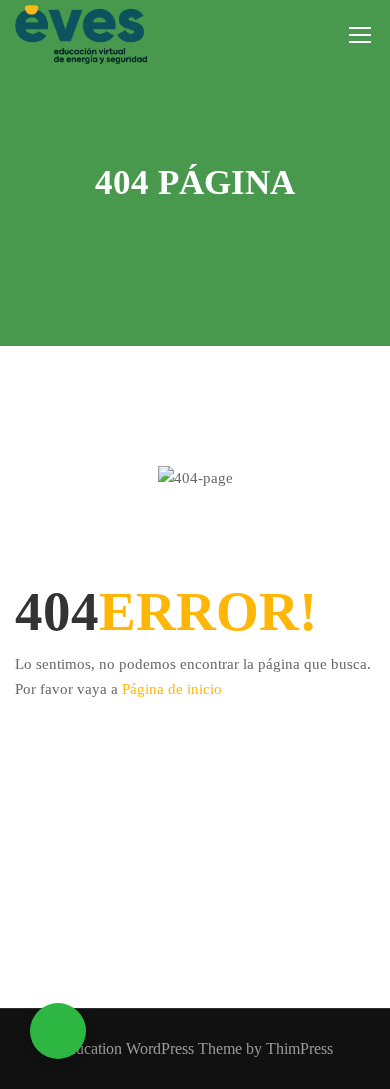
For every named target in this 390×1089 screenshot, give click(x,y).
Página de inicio (172, 689)
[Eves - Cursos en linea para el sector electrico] (81, 34)
